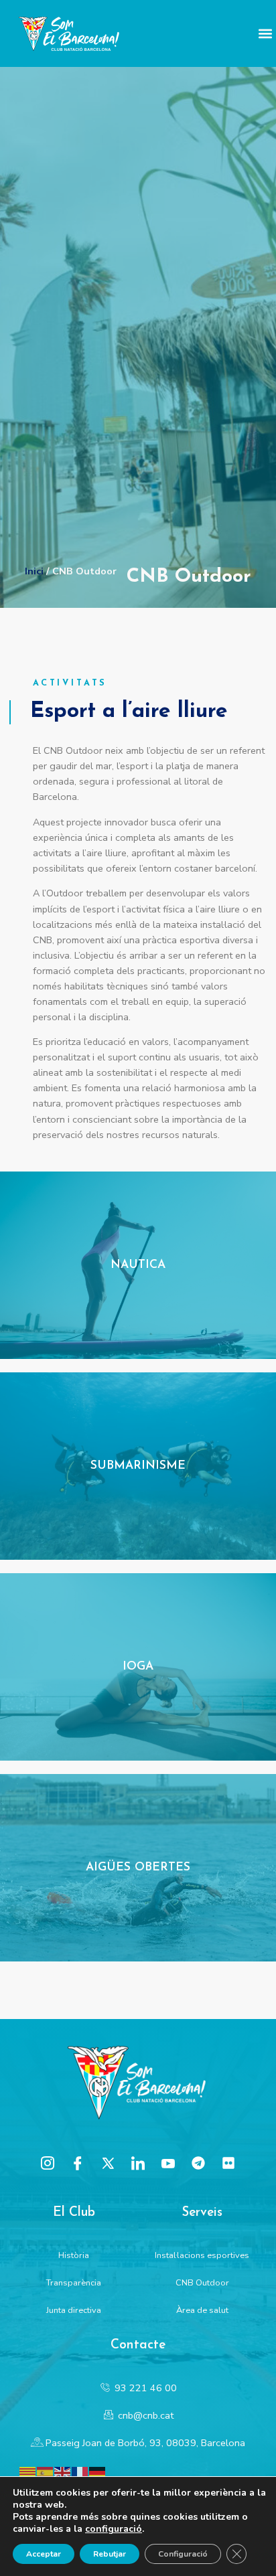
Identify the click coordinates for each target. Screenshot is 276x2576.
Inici (34, 571)
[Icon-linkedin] (138, 2163)
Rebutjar (110, 2554)
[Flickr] (228, 2163)
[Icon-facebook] (78, 2163)
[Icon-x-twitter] (108, 2163)
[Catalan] (28, 2472)
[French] (80, 2472)
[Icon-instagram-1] (48, 2163)
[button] (265, 34)
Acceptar (44, 2554)
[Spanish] (46, 2472)
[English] (63, 2472)
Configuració (183, 2554)
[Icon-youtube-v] (168, 2163)
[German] (98, 2472)
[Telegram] (198, 2163)
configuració (114, 2529)
